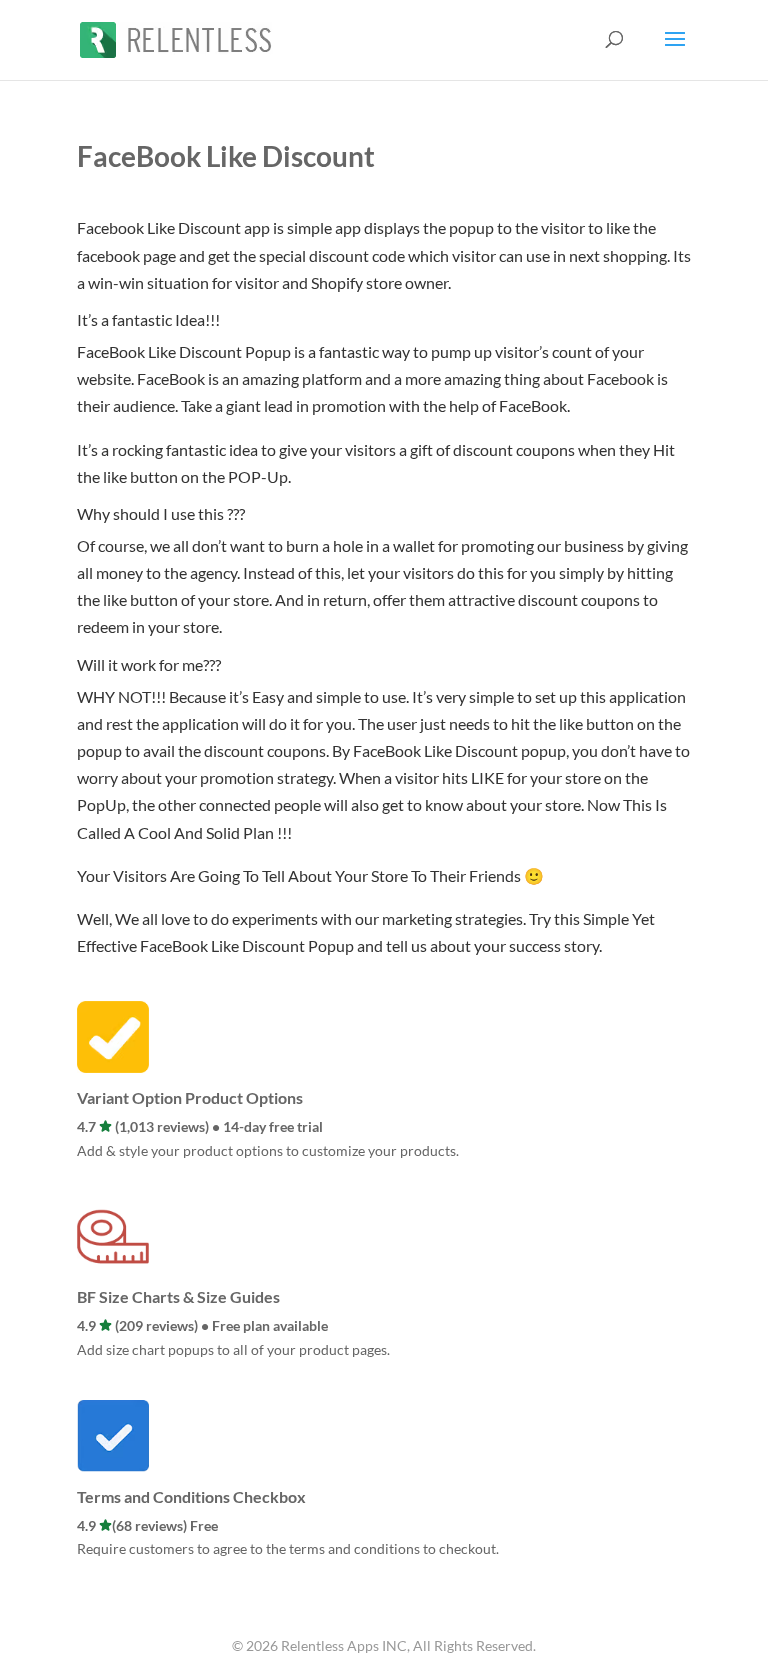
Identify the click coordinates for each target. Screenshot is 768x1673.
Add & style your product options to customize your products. (268, 1150)
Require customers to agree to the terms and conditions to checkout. (288, 1548)
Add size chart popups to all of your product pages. (233, 1349)
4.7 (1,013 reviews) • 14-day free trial (200, 1126)
